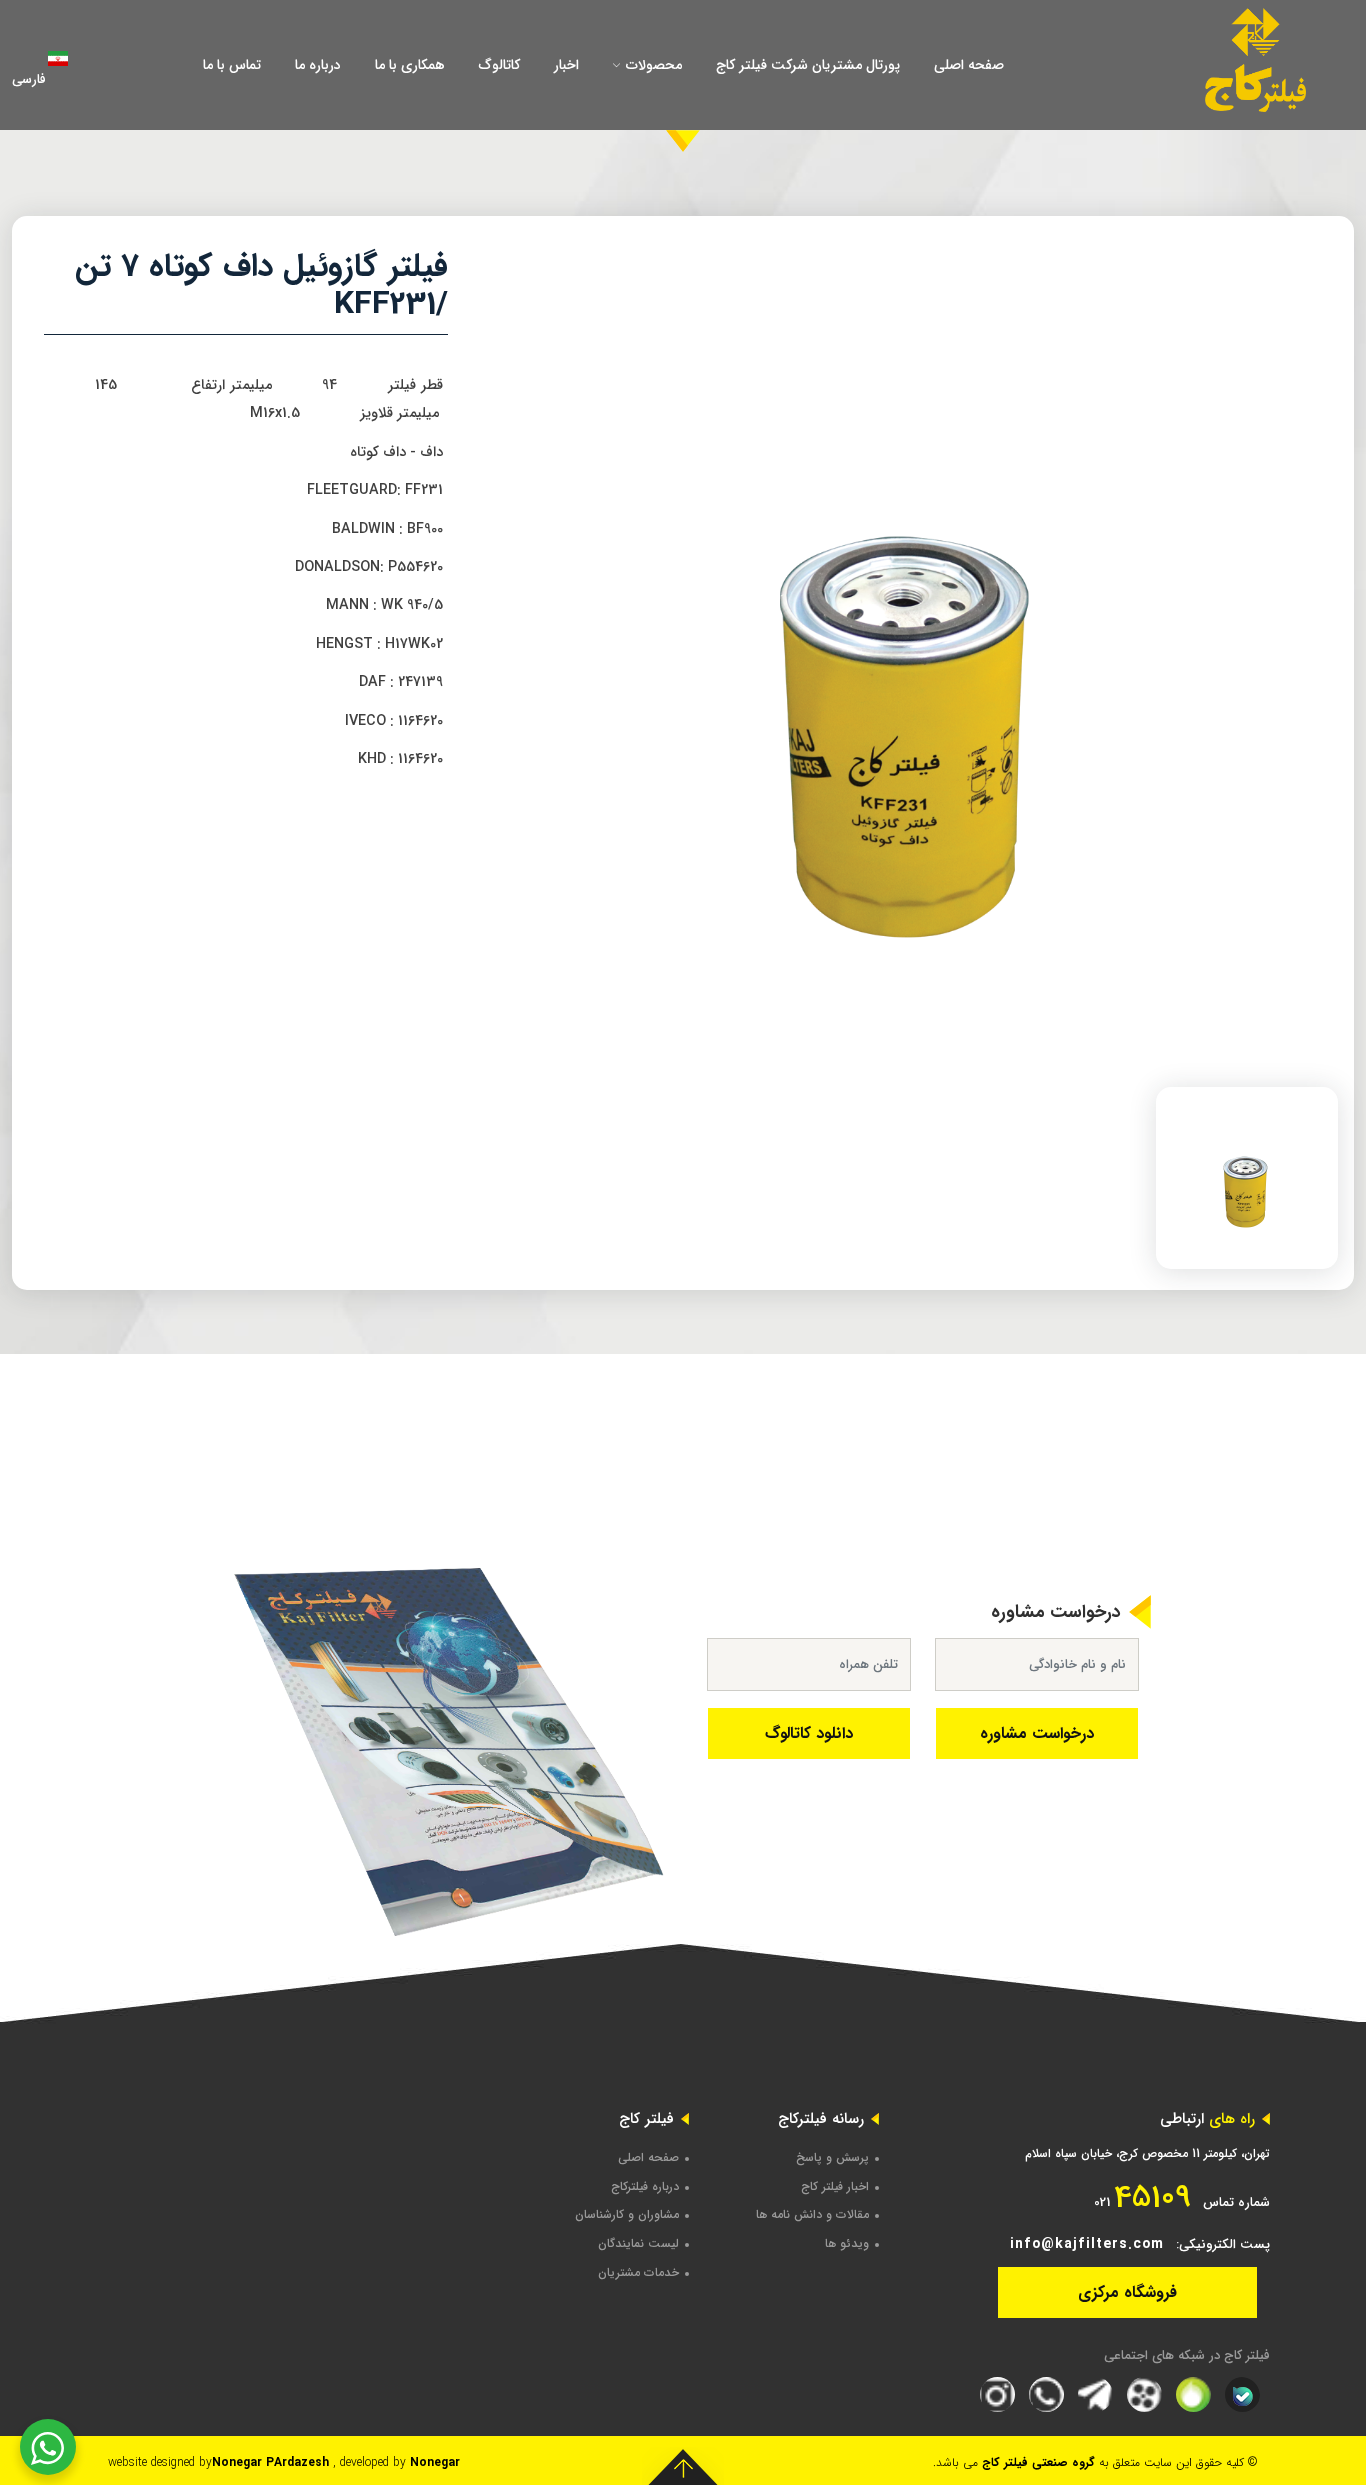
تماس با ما (232, 65)
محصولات (652, 65)
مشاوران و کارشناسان (627, 2214)
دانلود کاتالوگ (809, 1733)
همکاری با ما (410, 65)
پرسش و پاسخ (832, 2157)
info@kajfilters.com (1087, 2244)
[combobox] (62, 65)
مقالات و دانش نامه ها (812, 2214)
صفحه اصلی (969, 65)
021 (1142, 2198)
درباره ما (318, 65)
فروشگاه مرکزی (1127, 2292)
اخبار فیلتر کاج (835, 2186)
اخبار (566, 65)
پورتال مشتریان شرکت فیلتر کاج (808, 65)
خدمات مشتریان (638, 2272)
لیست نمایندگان (638, 2243)
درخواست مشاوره (1037, 1733)
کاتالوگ (499, 65)
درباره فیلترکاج (645, 2186)
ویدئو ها (847, 2243)
